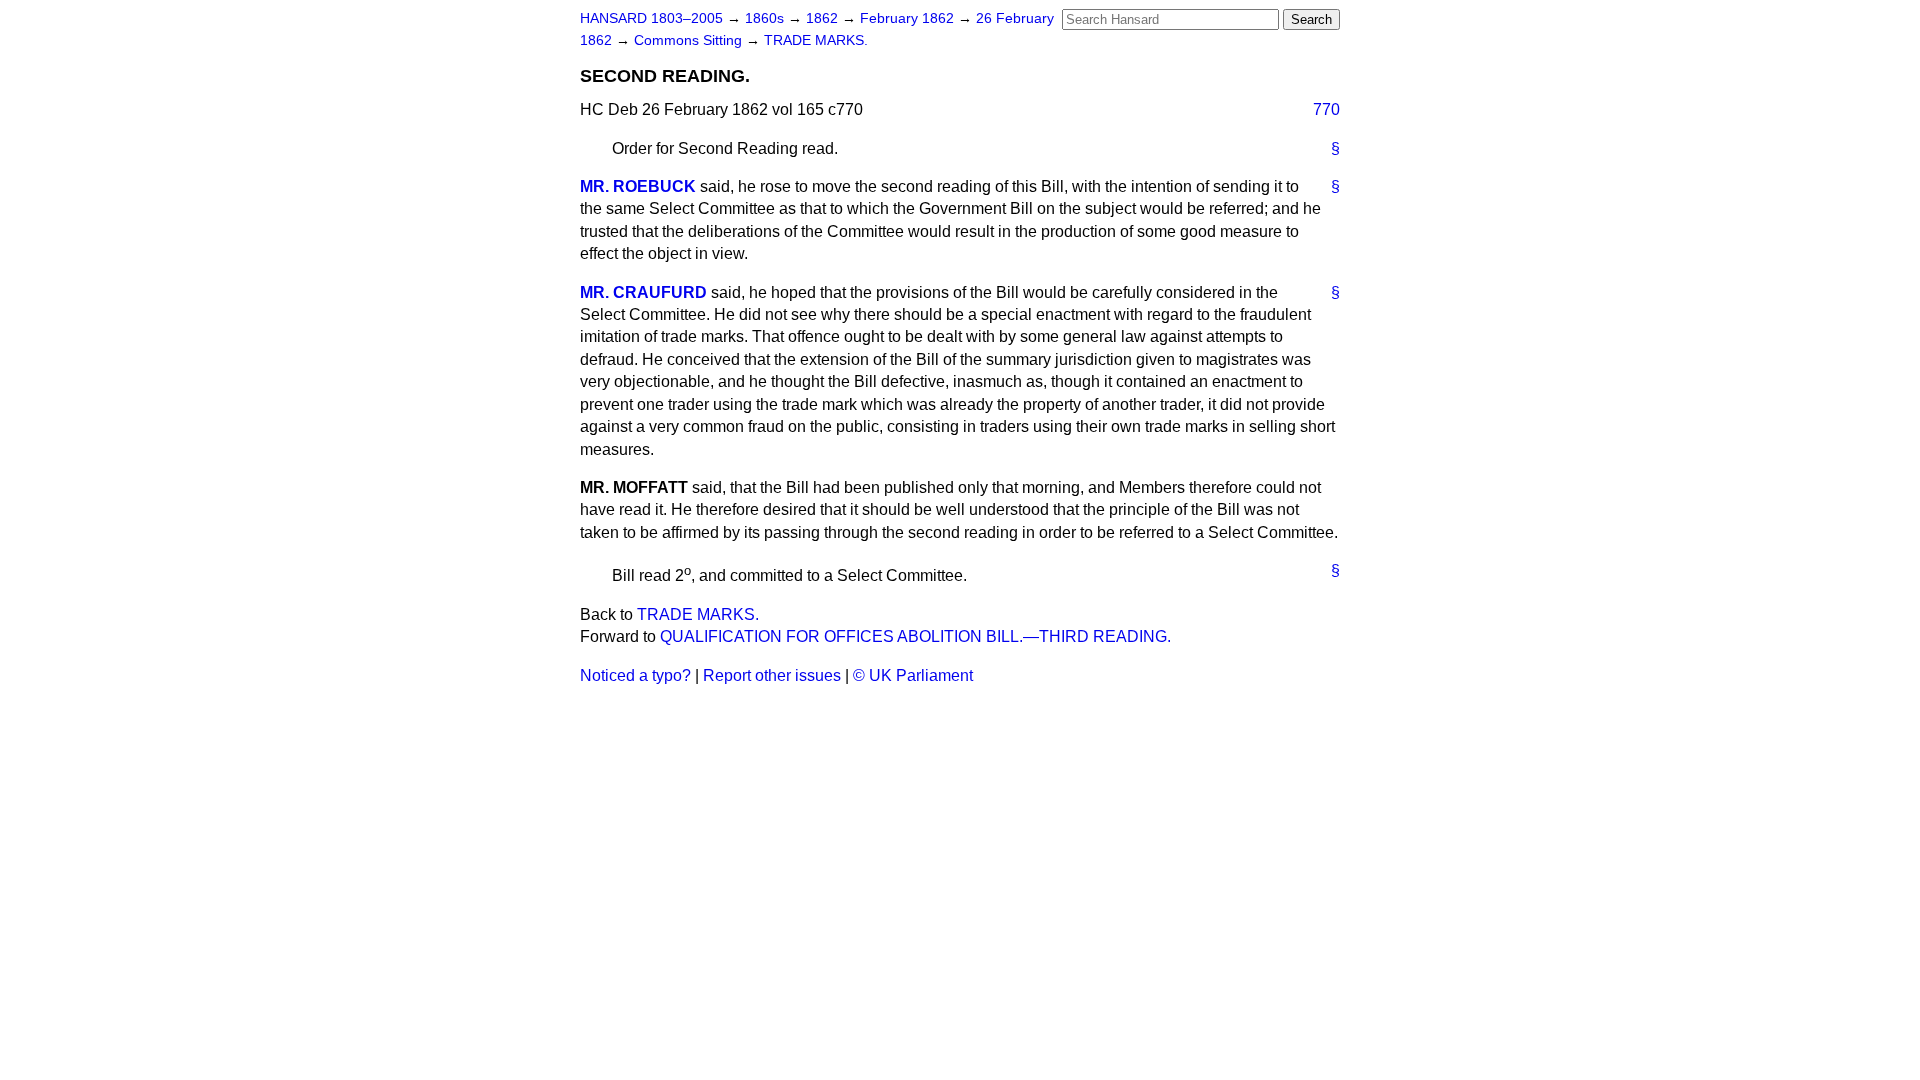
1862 (824, 18)
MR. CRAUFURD (643, 292)
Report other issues (772, 675)
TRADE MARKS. (816, 40)
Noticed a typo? (635, 675)
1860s (766, 18)
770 (1326, 109)
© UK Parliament (913, 675)
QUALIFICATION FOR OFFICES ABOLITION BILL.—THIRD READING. (915, 636)
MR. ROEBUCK (638, 186)
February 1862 (909, 18)
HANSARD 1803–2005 (651, 18)
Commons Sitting (690, 40)
